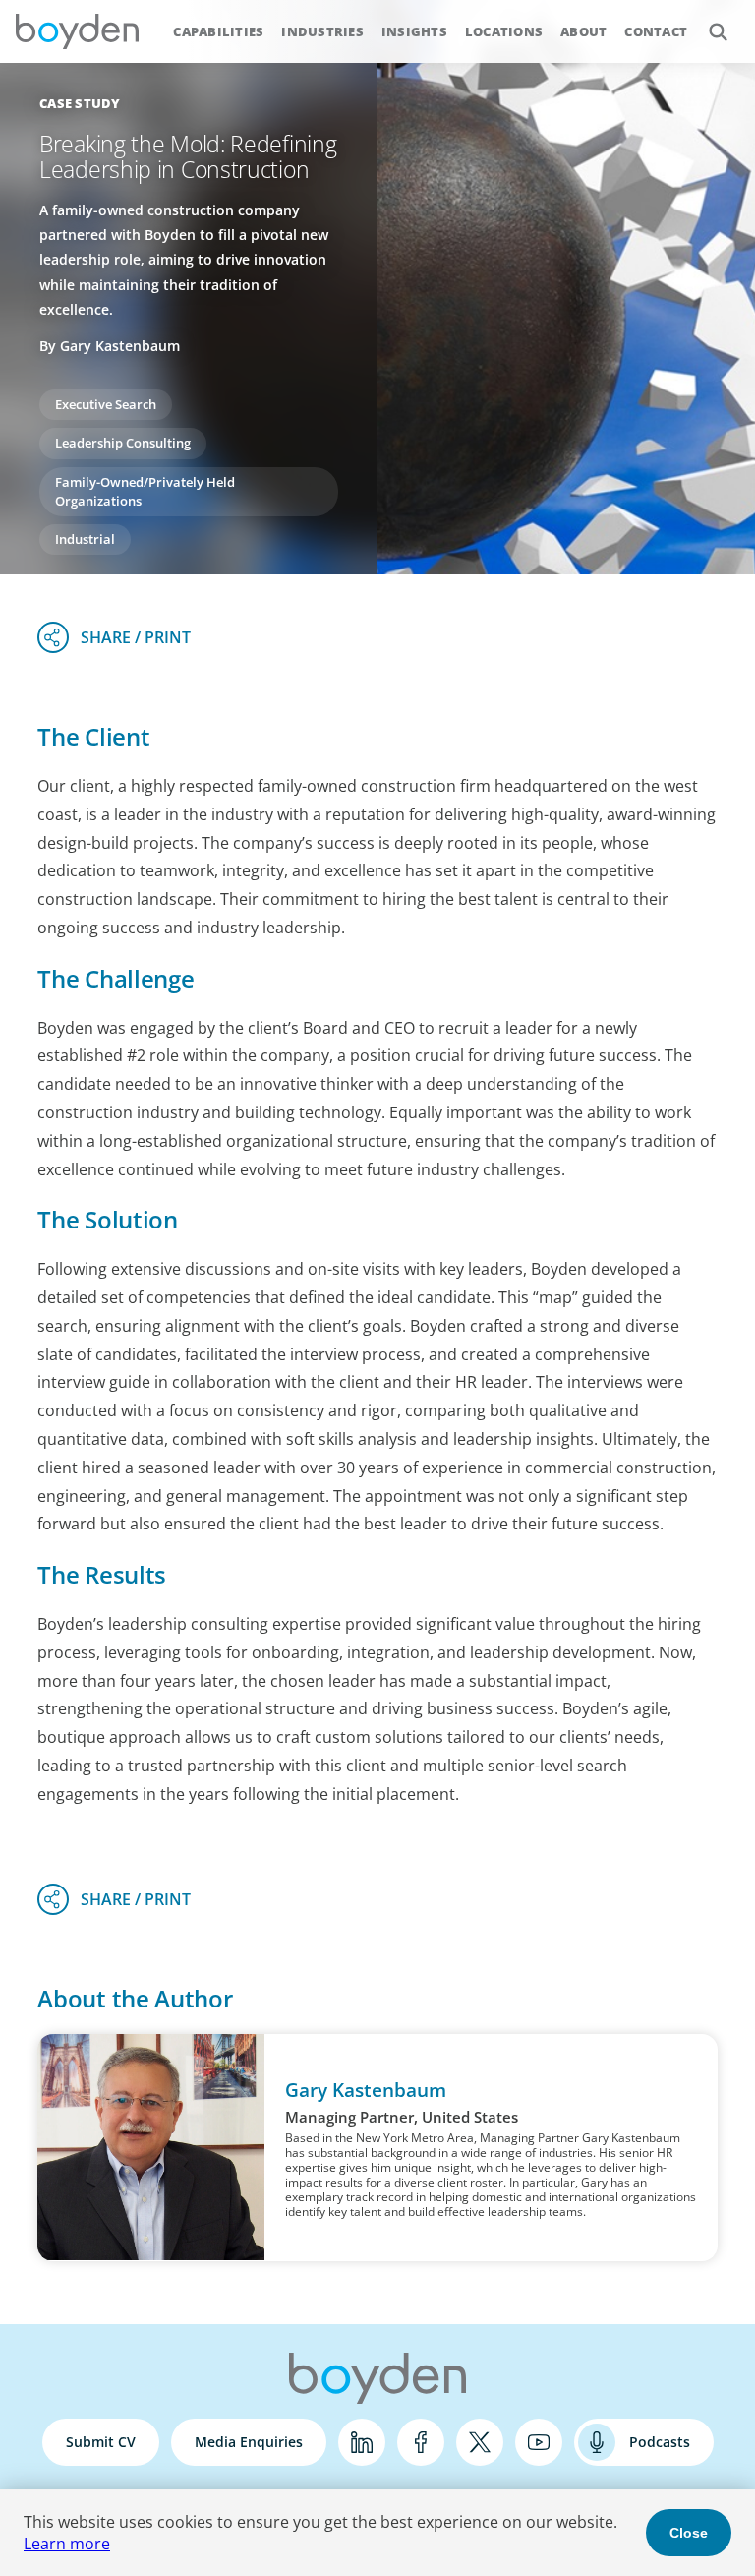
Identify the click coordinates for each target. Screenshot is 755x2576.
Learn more (67, 2544)
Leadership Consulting (123, 443)
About (583, 31)
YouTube (539, 2442)
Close (689, 2533)
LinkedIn (362, 2442)
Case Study (80, 103)
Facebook (421, 2442)
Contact (656, 31)
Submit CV (101, 2442)
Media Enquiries (249, 2442)
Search (718, 31)
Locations (504, 31)
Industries (322, 31)
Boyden (77, 31)
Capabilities (218, 31)
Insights (414, 31)
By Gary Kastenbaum (110, 346)
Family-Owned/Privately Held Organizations (145, 491)
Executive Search (106, 404)
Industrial (85, 539)
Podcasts (660, 2442)
